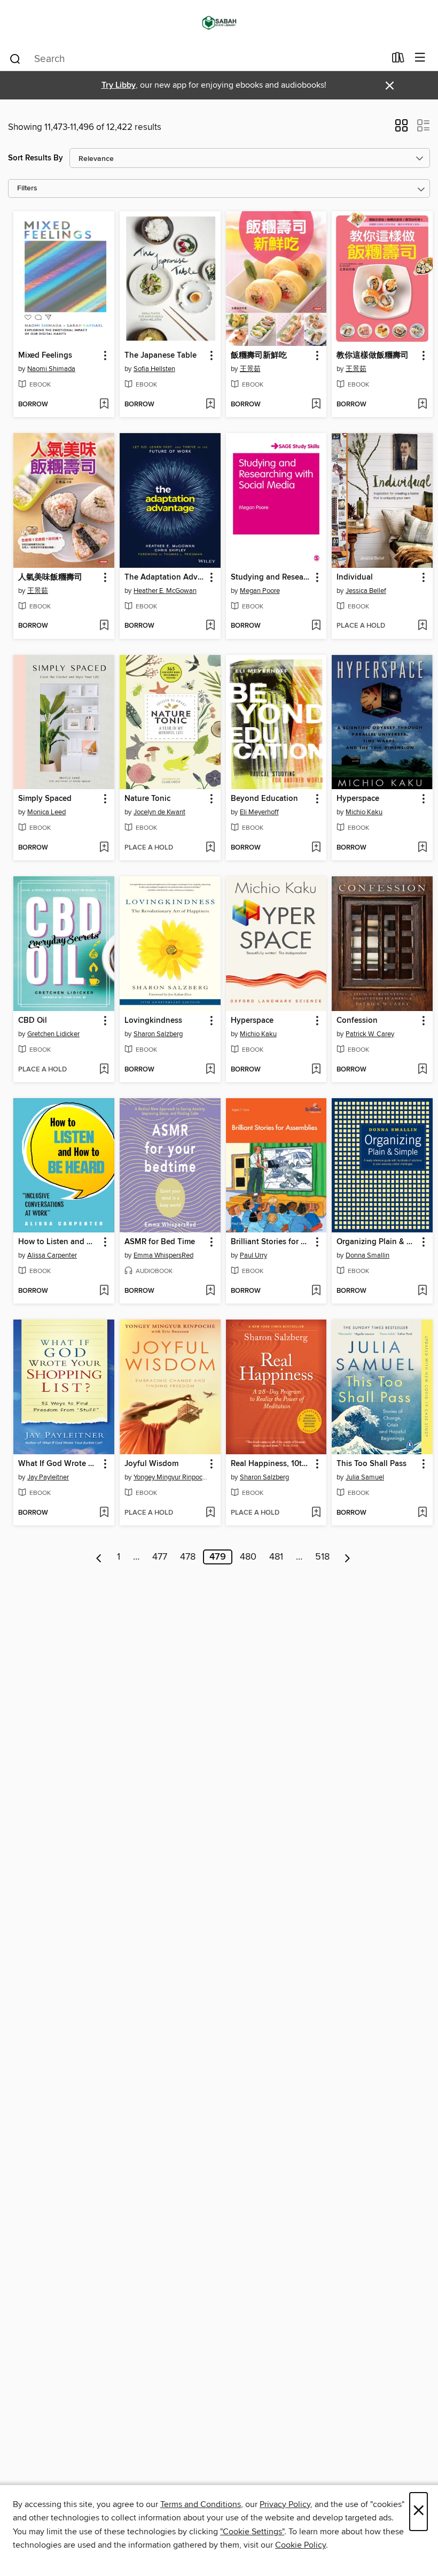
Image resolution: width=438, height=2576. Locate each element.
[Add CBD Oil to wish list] (104, 1070)
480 (248, 1557)
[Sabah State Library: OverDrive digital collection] (219, 23)
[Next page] (347, 1557)
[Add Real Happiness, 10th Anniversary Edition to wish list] (316, 1513)
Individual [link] (355, 577)
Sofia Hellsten (154, 369)
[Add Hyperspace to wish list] (422, 848)
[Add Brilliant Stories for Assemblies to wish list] (316, 1291)
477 (160, 1557)
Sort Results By (36, 158)
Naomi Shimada (51, 369)
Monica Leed (46, 812)
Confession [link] (357, 1021)
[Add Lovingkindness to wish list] (210, 1070)
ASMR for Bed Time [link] (160, 1242)
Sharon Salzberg (158, 1034)
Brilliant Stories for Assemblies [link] (271, 1242)
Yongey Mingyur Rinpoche (171, 1477)
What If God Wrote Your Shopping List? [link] (59, 1464)
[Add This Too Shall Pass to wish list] (422, 1513)
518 (322, 1557)
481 (276, 1557)
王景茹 (250, 369)
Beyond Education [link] (264, 799)
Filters (27, 188)
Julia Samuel (365, 1477)
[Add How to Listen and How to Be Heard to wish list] (104, 1291)
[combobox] (197, 59)
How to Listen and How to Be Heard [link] (59, 1242)
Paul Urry (253, 1255)
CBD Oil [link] (33, 1021)
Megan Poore (260, 591)
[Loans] (398, 60)
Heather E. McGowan (165, 591)
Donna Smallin (367, 1255)
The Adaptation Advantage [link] (165, 577)
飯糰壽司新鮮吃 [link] (259, 356)
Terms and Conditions (201, 2504)
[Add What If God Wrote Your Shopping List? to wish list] (104, 1513)
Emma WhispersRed (163, 1255)
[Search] (15, 58)
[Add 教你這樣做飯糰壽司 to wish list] (422, 405)
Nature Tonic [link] (147, 799)
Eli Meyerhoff (259, 812)
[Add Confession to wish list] (422, 1070)
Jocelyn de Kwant (159, 812)
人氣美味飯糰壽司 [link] (50, 577)
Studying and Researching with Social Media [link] (271, 577)
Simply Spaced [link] (45, 799)
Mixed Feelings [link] (45, 356)
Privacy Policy (285, 2504)
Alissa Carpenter (52, 1255)
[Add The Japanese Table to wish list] (210, 405)
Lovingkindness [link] (153, 1021)
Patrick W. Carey (370, 1034)
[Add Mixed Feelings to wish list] (104, 405)
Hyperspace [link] (358, 799)
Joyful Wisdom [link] (151, 1464)
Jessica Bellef (366, 591)
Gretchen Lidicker (53, 1034)
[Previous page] (99, 1557)
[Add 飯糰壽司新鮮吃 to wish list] (316, 405)
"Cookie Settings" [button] (252, 2532)
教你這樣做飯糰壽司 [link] (373, 356)
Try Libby (119, 85)
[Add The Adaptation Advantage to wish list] (210, 626)
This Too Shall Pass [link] (371, 1464)
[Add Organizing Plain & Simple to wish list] (422, 1291)
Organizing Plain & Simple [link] (377, 1242)
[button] (401, 129)
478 (188, 1557)
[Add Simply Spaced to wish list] (104, 848)
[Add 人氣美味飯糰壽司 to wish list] (104, 626)
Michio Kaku (364, 812)
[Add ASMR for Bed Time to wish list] (210, 1291)
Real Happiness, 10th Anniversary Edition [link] (271, 1464)
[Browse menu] (420, 58)
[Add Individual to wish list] (422, 626)
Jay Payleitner (48, 1477)
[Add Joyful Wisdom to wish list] (210, 1513)
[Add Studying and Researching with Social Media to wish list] (316, 626)
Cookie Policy (300, 2545)
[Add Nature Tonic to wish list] (210, 848)
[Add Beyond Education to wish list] (316, 848)
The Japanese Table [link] (161, 356)
